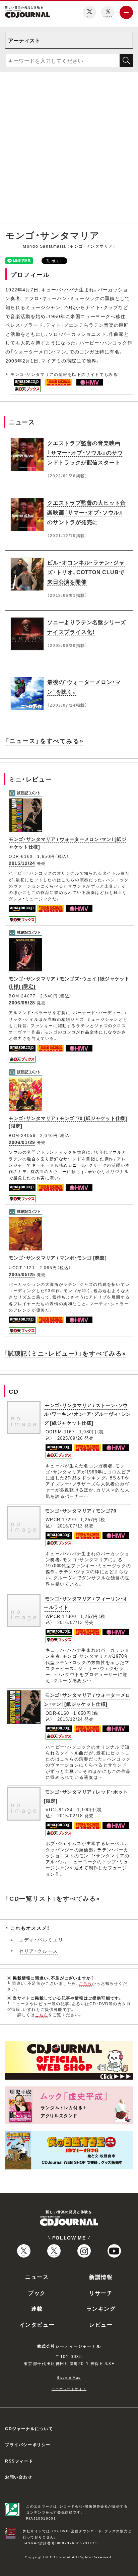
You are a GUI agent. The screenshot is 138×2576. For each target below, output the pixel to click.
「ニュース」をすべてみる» (44, 741)
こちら (85, 1983)
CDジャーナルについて (29, 2428)
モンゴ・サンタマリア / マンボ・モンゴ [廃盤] (58, 1257)
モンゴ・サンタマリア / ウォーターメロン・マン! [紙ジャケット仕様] (87, 1699)
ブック (37, 2293)
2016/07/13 (70, 1526)
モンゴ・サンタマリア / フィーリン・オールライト (86, 1603)
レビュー (101, 2324)
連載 (37, 2308)
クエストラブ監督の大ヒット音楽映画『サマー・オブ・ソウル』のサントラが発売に (87, 512)
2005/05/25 (22, 1274)
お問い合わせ (19, 2477)
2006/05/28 (22, 1002)
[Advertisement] (69, 149)
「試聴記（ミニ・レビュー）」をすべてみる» (65, 1353)
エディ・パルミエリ (41, 1939)
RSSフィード (19, 2461)
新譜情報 (101, 2277)
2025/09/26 (70, 1438)
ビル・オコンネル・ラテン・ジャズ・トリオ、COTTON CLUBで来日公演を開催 (86, 572)
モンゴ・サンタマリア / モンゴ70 (81, 1510)
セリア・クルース (39, 1951)
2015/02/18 (70, 1815)
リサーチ (101, 2293)
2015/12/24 (22, 863)
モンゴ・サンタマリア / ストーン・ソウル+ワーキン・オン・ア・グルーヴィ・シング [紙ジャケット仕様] (87, 1414)
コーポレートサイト (69, 2389)
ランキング (101, 2308)
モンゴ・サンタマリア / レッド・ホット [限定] (86, 1796)
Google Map (69, 2377)
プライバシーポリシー (28, 2444)
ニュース (37, 2277)
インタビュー (37, 2324)
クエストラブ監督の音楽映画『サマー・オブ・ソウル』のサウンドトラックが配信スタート (85, 452)
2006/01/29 (22, 1142)
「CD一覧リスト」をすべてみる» (53, 1898)
